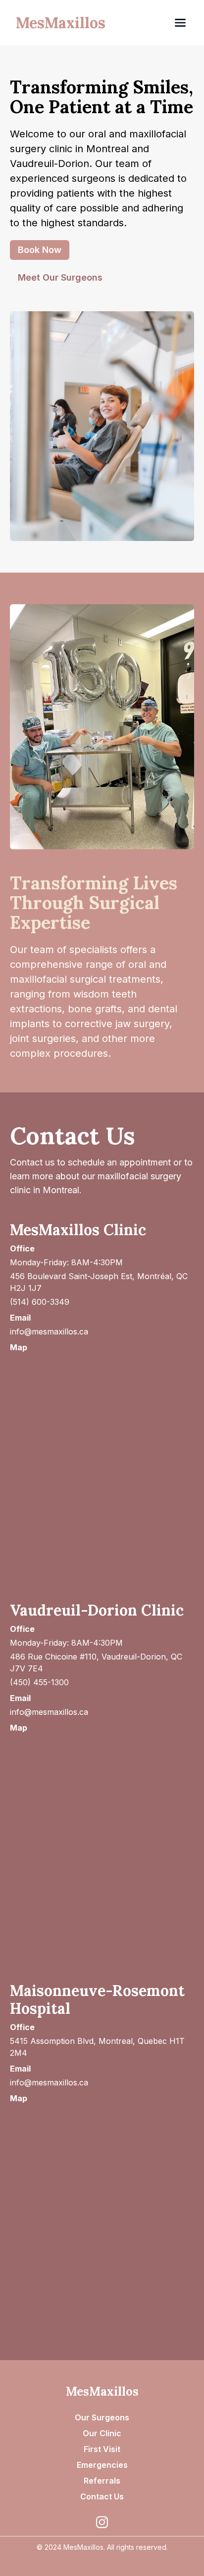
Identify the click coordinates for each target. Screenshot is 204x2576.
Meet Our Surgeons (60, 277)
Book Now (40, 250)
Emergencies (102, 2465)
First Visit (102, 2449)
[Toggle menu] (145, 23)
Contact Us (102, 2496)
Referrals (102, 2481)
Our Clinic (102, 2433)
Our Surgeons (102, 2417)
